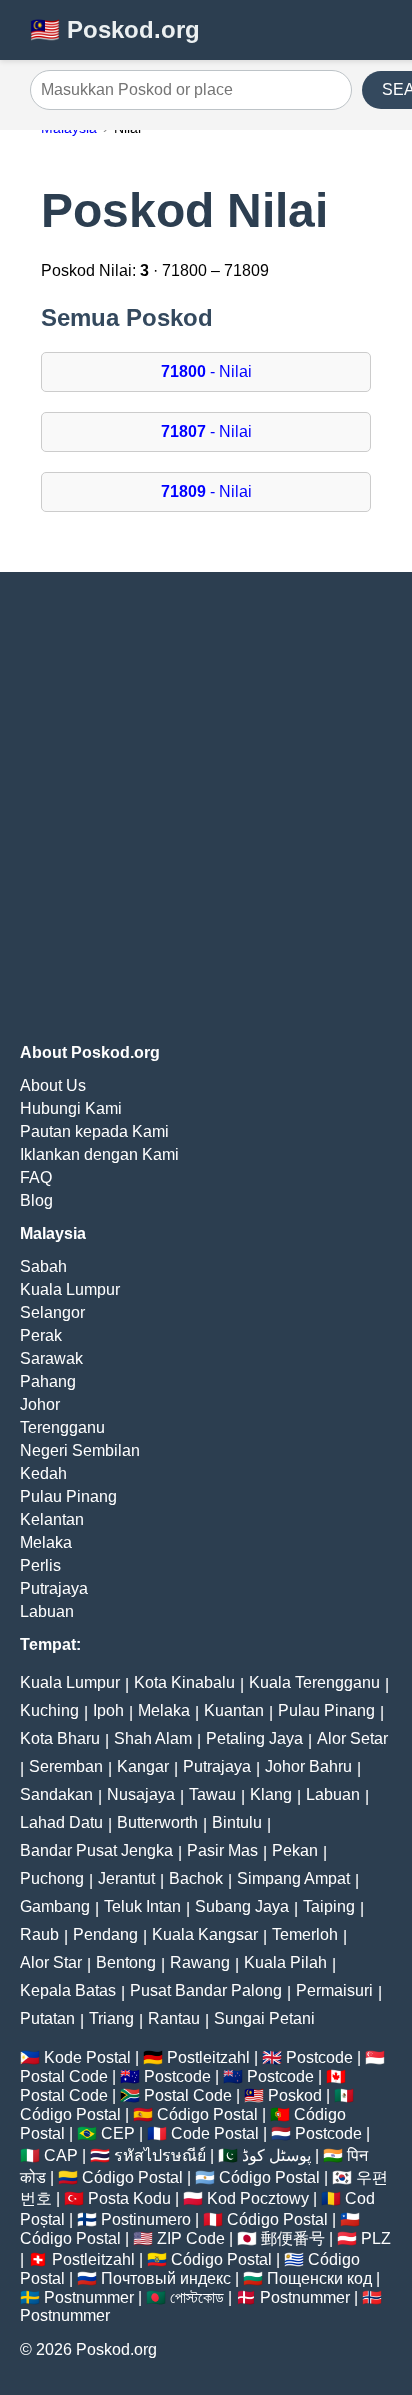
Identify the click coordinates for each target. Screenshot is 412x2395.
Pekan (295, 1850)
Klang (271, 1794)
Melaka (46, 1542)
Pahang (48, 1381)
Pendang (105, 1934)
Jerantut (126, 1878)
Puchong (52, 1878)
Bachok (196, 1878)
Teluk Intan (142, 1906)
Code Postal (215, 2133)
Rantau (174, 2018)
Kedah (43, 1473)
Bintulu (237, 1822)
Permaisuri (334, 1990)
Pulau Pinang (68, 1496)
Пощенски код (319, 2278)
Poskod (295, 2095)
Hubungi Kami (71, 1108)
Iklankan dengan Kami (99, 1154)
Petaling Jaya (254, 1738)
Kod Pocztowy (258, 2198)
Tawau (212, 1794)
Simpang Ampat (293, 1878)
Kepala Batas (68, 1990)
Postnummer (89, 2297)
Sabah (43, 1266)
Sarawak (51, 1358)
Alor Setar (352, 1738)
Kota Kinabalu (184, 1682)
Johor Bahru (308, 1766)
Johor (40, 1404)
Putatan (47, 2018)
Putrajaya (54, 1588)
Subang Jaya (242, 1906)
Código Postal (70, 2114)
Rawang (200, 1962)
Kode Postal (87, 2057)
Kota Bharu (60, 1738)
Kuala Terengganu (314, 1682)
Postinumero (146, 2219)
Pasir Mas (222, 1850)
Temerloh (305, 1934)
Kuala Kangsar (205, 1934)
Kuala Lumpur (70, 1289)
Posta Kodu (129, 2198)
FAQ (36, 1177)
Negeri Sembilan (80, 1450)
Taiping (329, 1906)
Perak (41, 1335)
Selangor (52, 1312)
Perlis (40, 1565)
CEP (118, 2133)
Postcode (319, 2057)
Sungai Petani (264, 2018)
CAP (61, 2155)
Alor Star (51, 1962)
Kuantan (234, 1710)
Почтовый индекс (166, 2278)
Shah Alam (153, 1738)
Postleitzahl (208, 2057)
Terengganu (62, 1427)
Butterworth (157, 1822)
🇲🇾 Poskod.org (115, 29)
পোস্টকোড (197, 2297)
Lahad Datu (61, 1822)
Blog (36, 1200)
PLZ (376, 2238)
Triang (111, 2018)
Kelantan (52, 1519)
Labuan (47, 1611)
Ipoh (108, 1710)
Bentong (126, 1962)
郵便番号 (293, 2238)
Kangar (143, 1766)
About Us (53, 1085)
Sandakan (56, 1794)
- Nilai (206, 371)
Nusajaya (141, 1794)
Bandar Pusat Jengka (96, 1850)
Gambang (55, 1906)
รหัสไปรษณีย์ (160, 2155)
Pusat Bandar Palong (206, 1990)
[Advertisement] (206, 808)
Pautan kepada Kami (94, 1131)
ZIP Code (191, 2238)
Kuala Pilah (285, 1962)
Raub (39, 1934)
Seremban (66, 1766)
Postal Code (64, 2076)
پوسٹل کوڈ (276, 2155)
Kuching (49, 1710)
